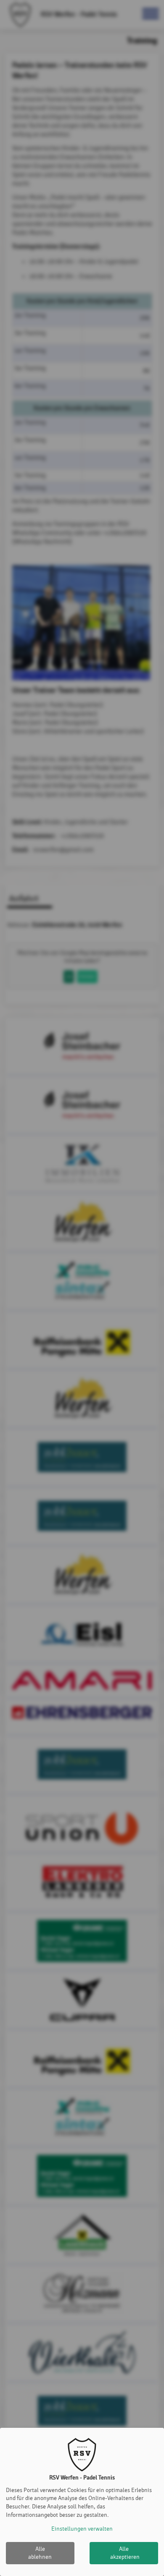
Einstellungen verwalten (82, 2529)
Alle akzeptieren (125, 2553)
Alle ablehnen (40, 2553)
